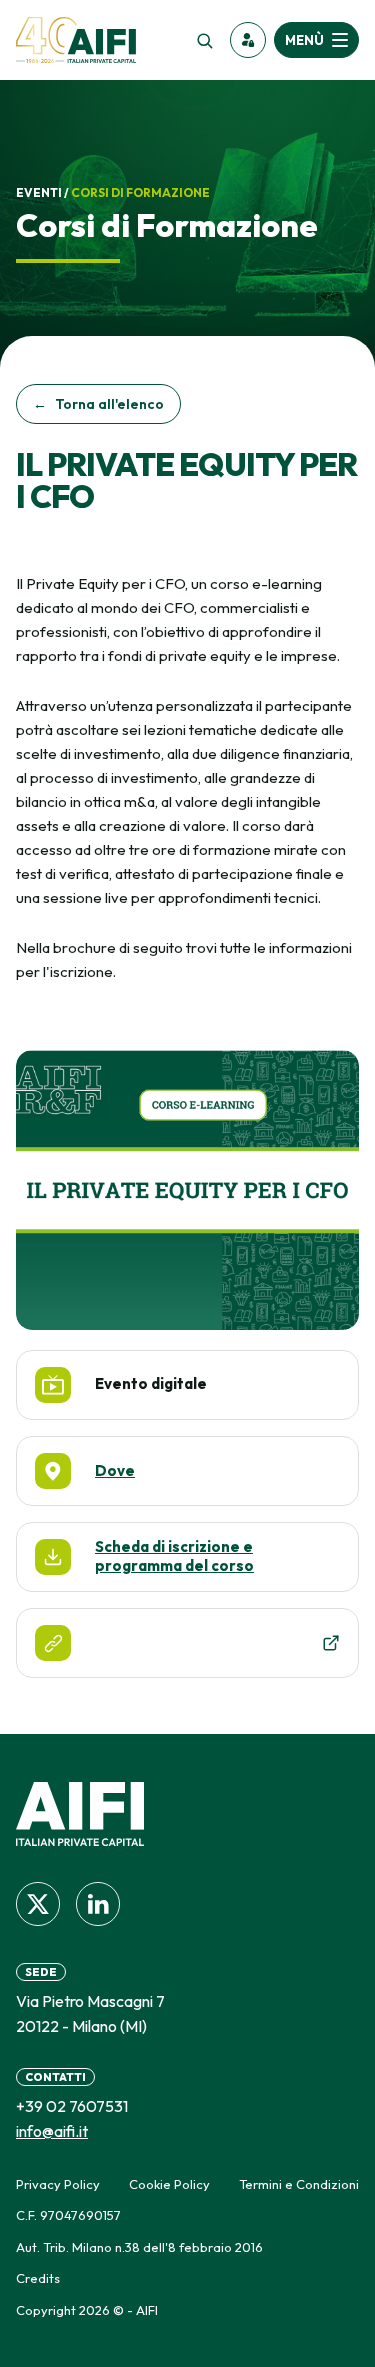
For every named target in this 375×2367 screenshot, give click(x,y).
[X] (38, 1904)
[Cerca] (204, 40)
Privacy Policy (58, 2184)
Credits (38, 2278)
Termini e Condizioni (299, 2184)
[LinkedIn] (98, 1904)
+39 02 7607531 (72, 2106)
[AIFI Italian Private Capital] (76, 40)
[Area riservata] (248, 40)
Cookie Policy (169, 2184)
